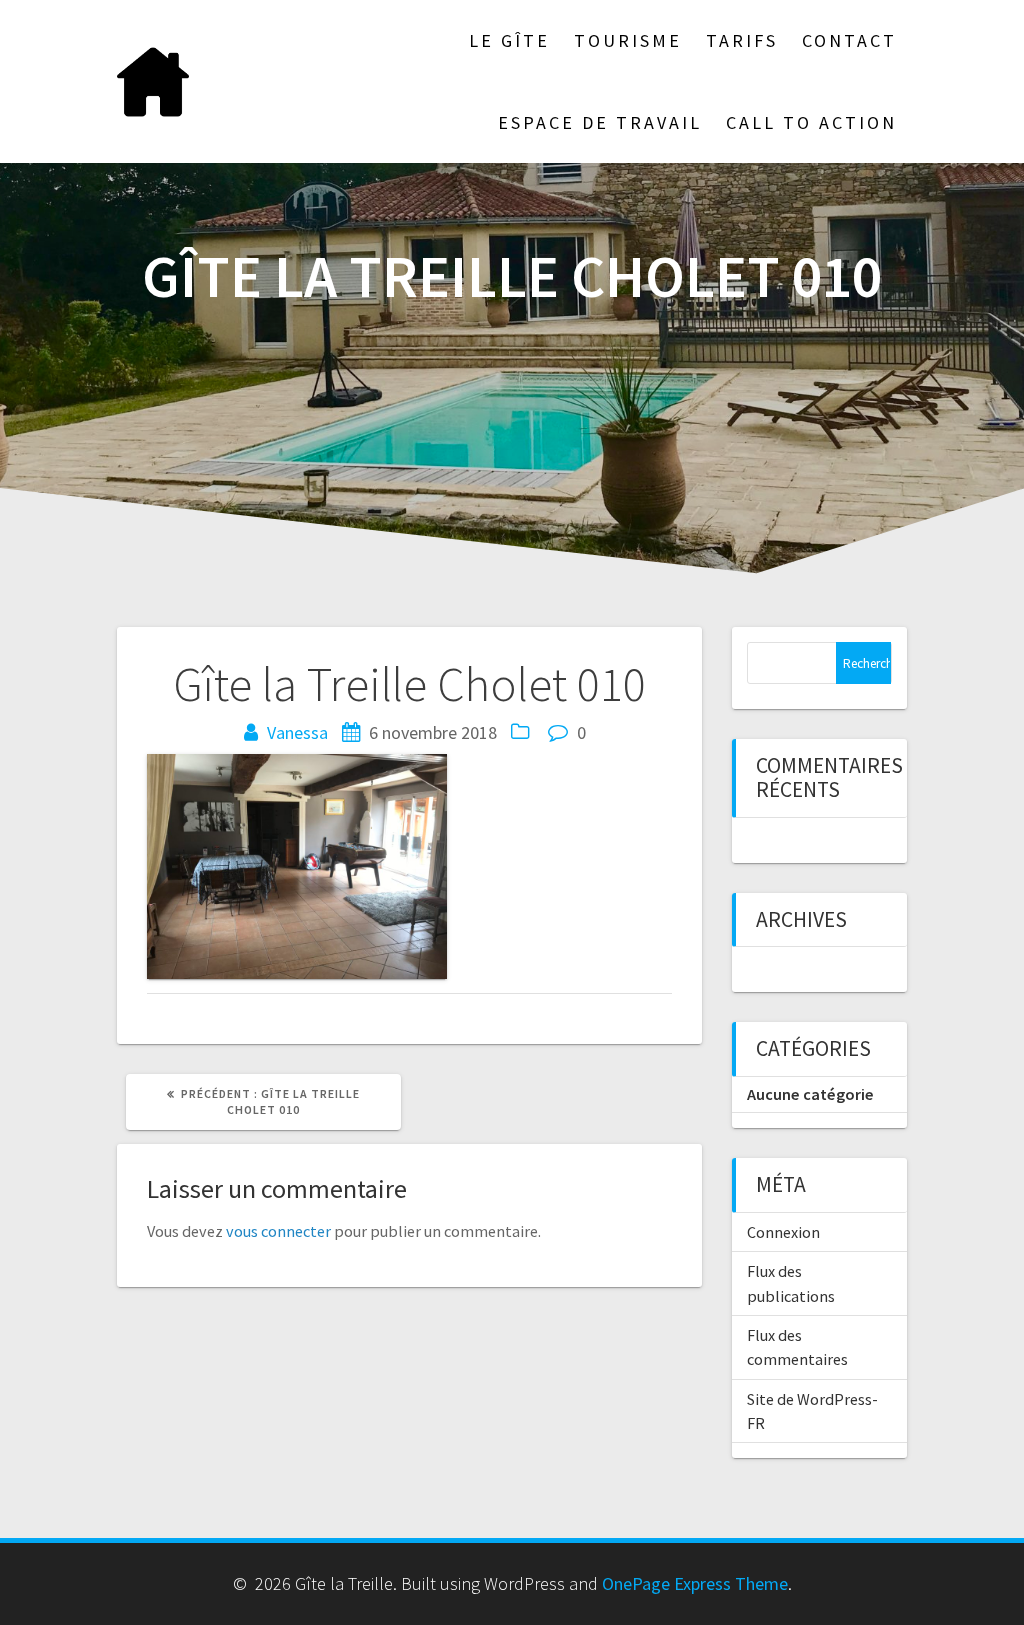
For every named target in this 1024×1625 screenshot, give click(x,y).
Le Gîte (509, 40)
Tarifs (742, 40)
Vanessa (297, 732)
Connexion (783, 1232)
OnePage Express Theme (695, 1583)
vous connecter (278, 1231)
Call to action (811, 122)
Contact (849, 40)
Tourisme (628, 40)
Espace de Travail (600, 122)
